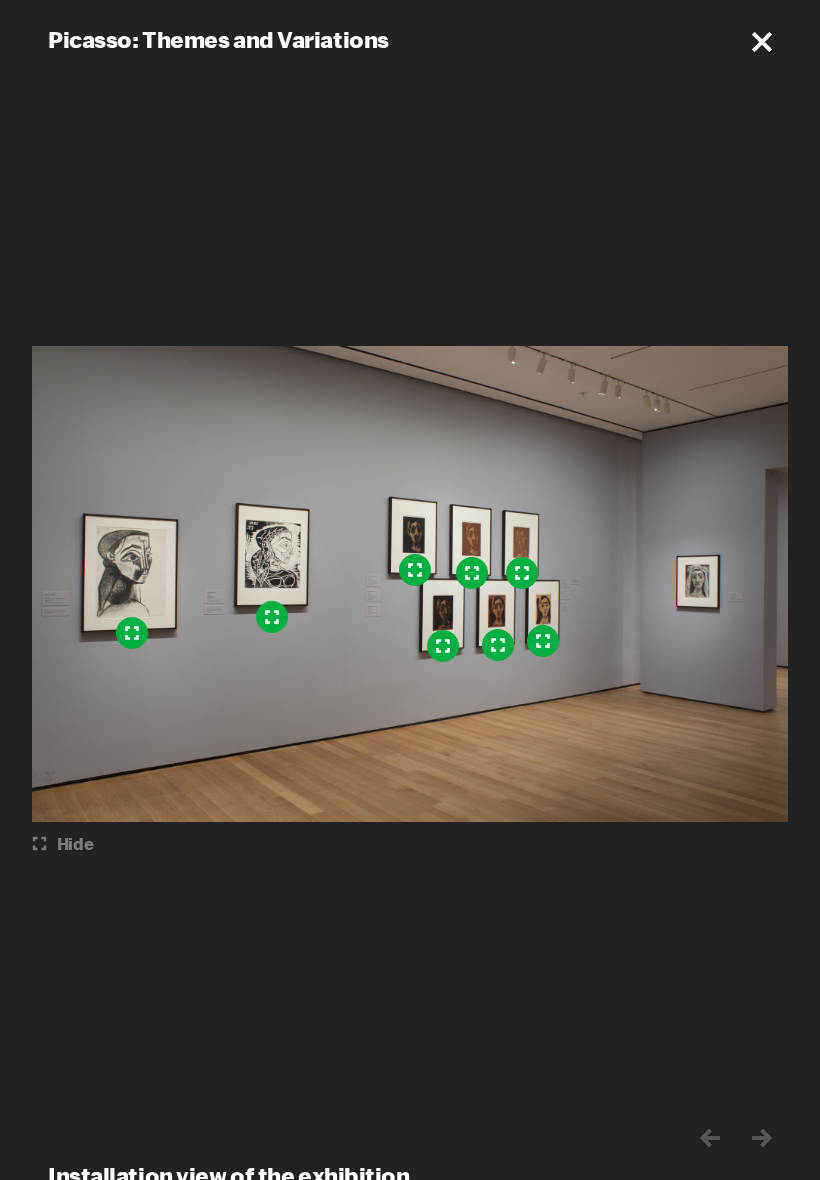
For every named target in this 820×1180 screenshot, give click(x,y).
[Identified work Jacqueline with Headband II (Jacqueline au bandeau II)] (498, 645)
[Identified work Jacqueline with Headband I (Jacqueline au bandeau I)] (415, 570)
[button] (762, 42)
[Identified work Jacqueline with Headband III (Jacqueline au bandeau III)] (543, 641)
